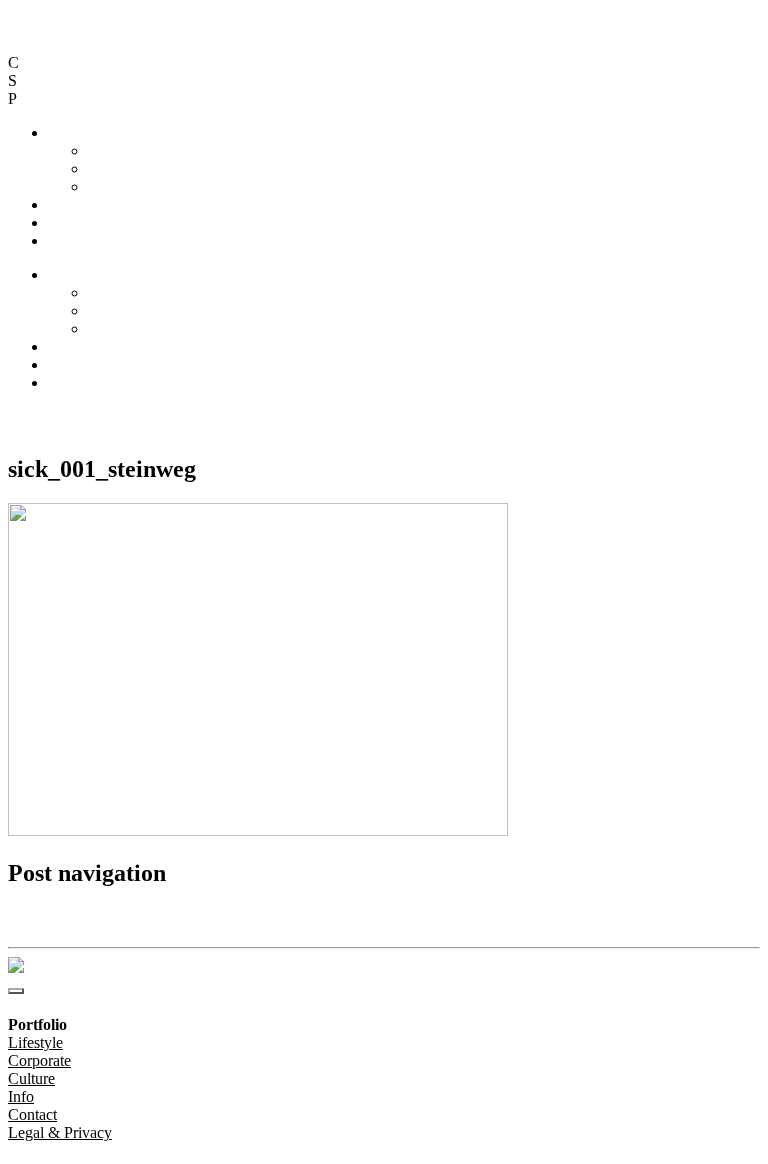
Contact (72, 222)
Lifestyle (115, 150)
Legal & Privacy (225, 416)
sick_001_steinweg (60, 916)
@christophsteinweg (72, 416)
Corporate (119, 168)
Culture (111, 186)
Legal (66, 240)
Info (61, 204)
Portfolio (75, 132)
